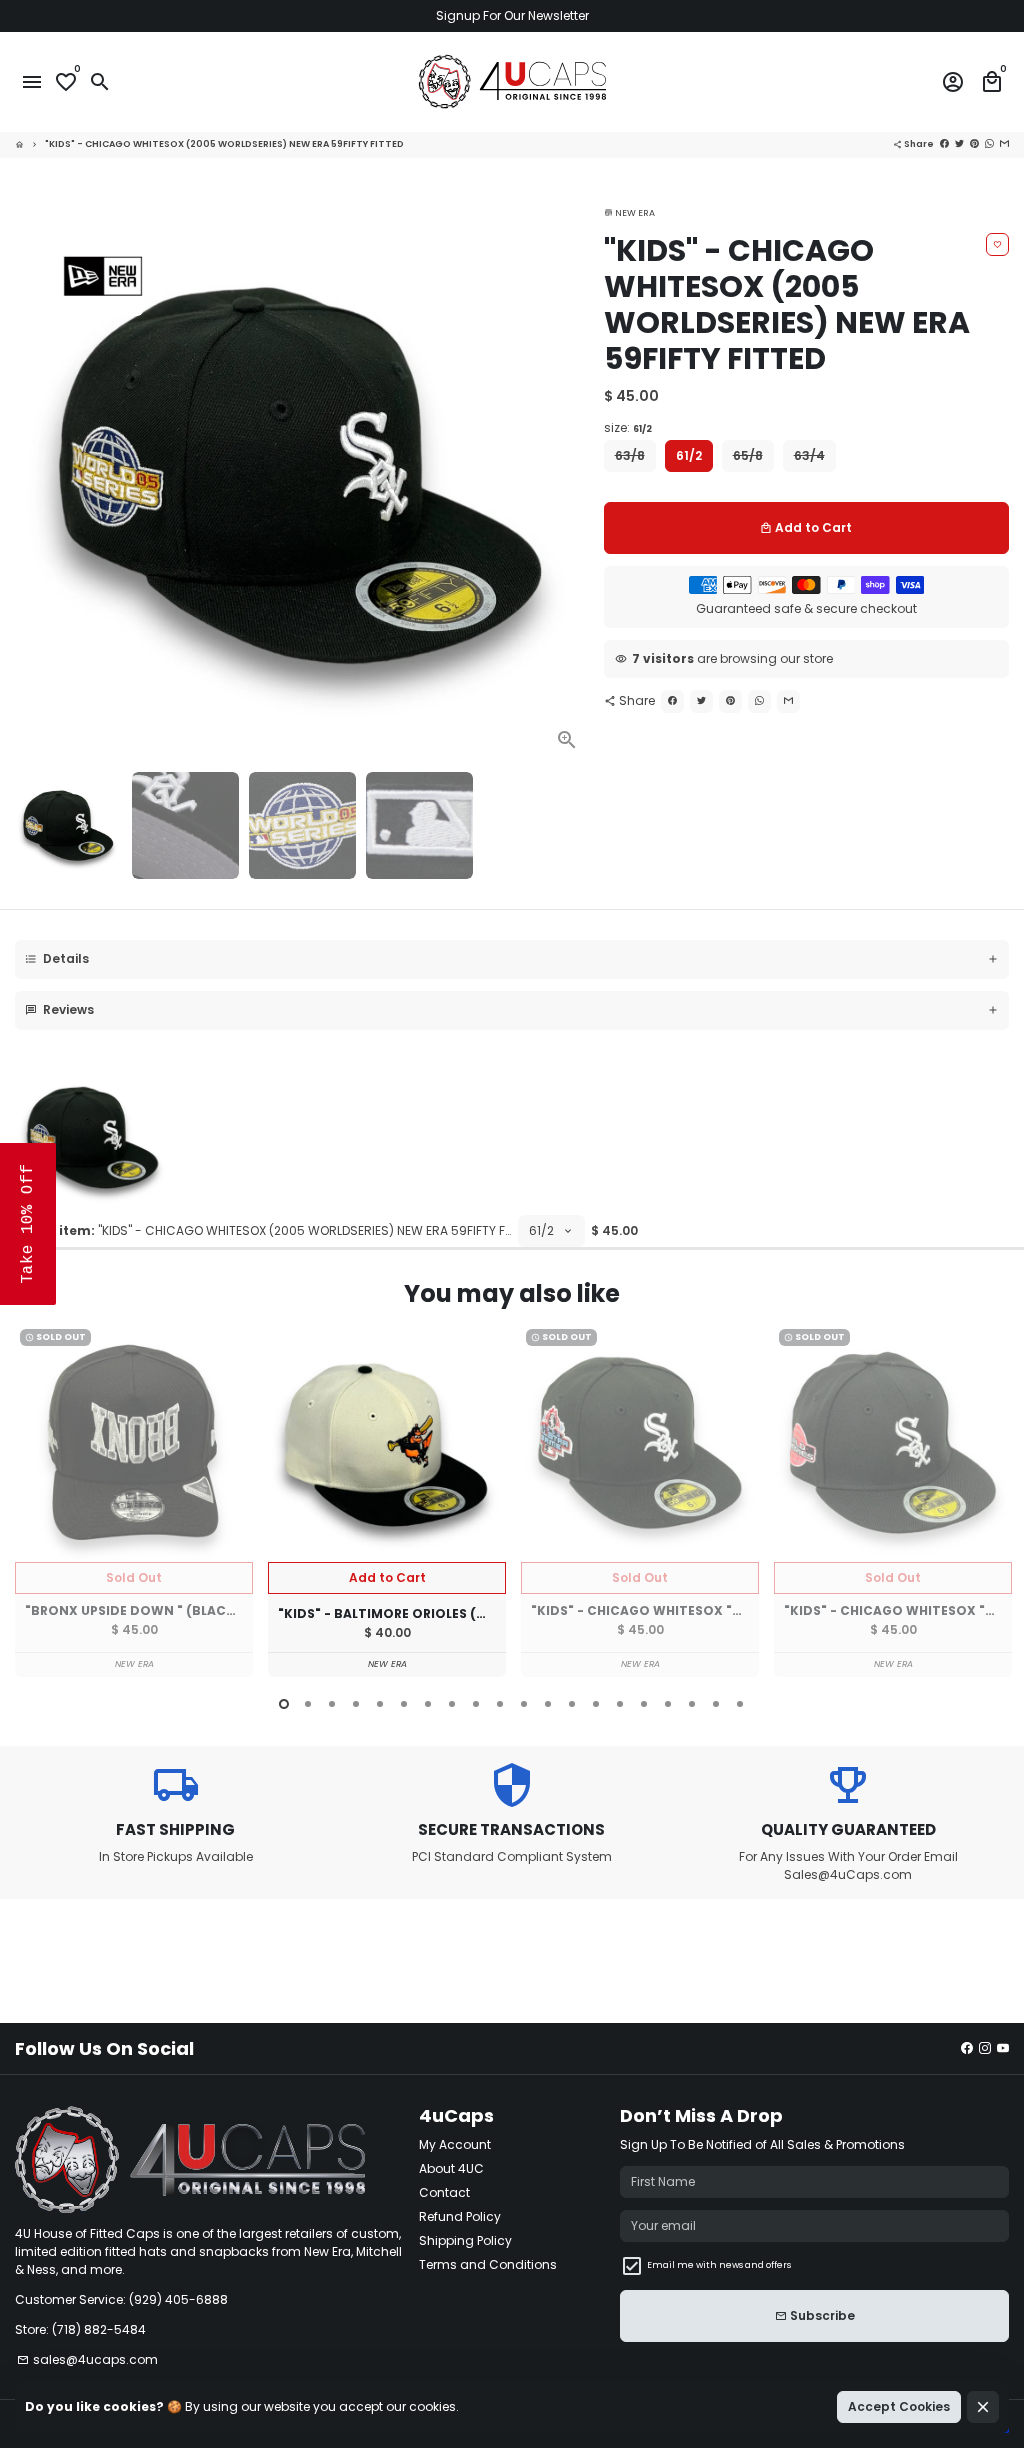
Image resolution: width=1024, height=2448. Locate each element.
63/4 (809, 455)
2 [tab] (308, 1704)
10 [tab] (500, 1704)
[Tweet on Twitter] (959, 144)
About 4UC (451, 2168)
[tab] (512, 959)
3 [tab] (332, 1704)
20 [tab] (740, 1704)
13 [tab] (572, 1704)
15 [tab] (620, 1704)
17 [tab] (668, 1704)
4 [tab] (356, 1704)
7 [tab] (428, 1704)
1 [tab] (284, 1704)
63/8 (630, 455)
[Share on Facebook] (944, 144)
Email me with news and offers (719, 2265)
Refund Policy (460, 2216)
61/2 (689, 455)
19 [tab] (716, 1704)
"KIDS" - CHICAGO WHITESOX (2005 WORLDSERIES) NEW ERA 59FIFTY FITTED (224, 144)
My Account (455, 2144)
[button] (28, 1224)
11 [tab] (524, 1704)
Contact (444, 2192)
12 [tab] (548, 1704)
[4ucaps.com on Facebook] (967, 2048)
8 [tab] (452, 1704)
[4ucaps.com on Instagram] (985, 2048)
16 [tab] (644, 1704)
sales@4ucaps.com (87, 2359)
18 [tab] (692, 1704)
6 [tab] (404, 1704)
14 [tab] (596, 1704)
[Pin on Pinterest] (974, 144)
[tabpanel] (134, 1500)
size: (628, 427)
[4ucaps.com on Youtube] (1003, 2048)
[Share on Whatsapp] (989, 144)
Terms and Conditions (488, 2264)
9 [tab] (476, 1704)
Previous (34, 1503)
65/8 (748, 455)
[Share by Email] (1004, 144)
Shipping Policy (465, 2240)
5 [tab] (380, 1704)
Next (568, 475)
